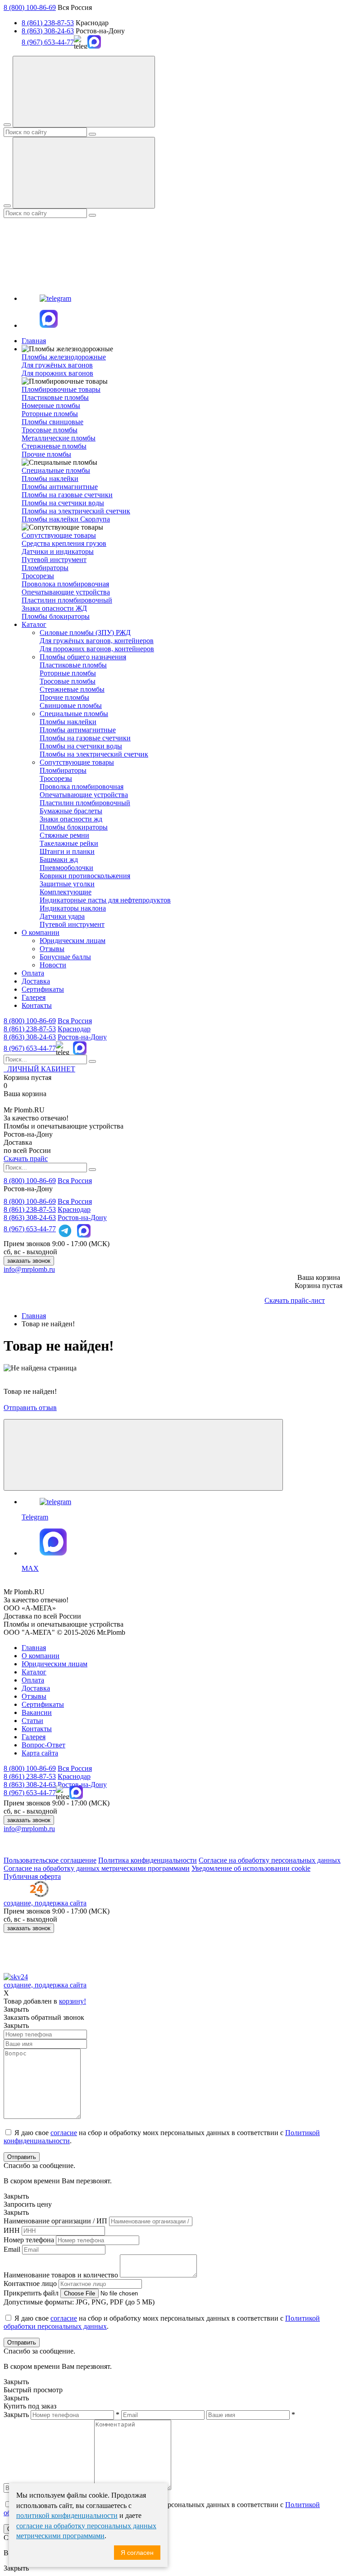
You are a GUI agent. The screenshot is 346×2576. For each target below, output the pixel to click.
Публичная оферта (32, 1876)
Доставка (36, 981)
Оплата (33, 973)
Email (12, 2249)
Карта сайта (40, 1753)
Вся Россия (75, 1021)
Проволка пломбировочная (82, 787)
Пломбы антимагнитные (60, 487)
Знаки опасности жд (71, 819)
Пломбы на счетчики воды (63, 503)
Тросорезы (38, 576)
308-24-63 (30, 1037)
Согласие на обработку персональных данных (270, 1860)
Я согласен (137, 2553)
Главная (34, 341)
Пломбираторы (45, 568)
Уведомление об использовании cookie (251, 1868)
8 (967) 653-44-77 (48, 42)
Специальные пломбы (74, 714)
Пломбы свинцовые (52, 422)
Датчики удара (62, 916)
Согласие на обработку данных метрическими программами (97, 1868)
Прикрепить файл (31, 2293)
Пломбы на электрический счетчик (76, 511)
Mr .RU (24, 1110)
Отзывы (52, 949)
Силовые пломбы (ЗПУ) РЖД (85, 633)
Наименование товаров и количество (61, 2275)
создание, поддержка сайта (45, 1903)
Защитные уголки (67, 884)
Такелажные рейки (69, 843)
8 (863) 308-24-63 (48, 31)
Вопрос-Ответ (43, 1745)
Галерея (34, 997)
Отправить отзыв (30, 1408)
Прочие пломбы (46, 454)
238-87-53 (30, 1029)
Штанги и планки (67, 851)
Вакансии (37, 1712)
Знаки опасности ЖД (54, 608)
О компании (41, 932)
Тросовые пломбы (50, 430)
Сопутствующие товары (77, 762)
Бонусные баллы (65, 957)
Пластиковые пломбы (55, 397)
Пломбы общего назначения (83, 657)
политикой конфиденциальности (67, 2515)
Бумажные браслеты (71, 811)
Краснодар (74, 1029)
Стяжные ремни (64, 835)
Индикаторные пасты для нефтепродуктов (105, 900)
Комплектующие (66, 892)
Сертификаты (43, 989)
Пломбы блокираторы (56, 616)
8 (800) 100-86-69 (30, 7)
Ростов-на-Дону (82, 1037)
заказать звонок (29, 1261)
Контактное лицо (30, 2283)
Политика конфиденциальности (148, 1860)
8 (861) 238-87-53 (48, 23)
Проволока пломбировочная (65, 584)
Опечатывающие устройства (66, 592)
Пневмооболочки (66, 868)
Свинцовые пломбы (71, 705)
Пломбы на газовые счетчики (67, 495)
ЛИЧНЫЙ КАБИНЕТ (39, 1069)
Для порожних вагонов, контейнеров (97, 649)
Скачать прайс (26, 1159)
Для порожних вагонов (57, 373)
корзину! (73, 2001)
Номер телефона (29, 2240)
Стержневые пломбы (54, 446)
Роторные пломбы (50, 414)
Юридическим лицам (73, 941)
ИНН (12, 2230)
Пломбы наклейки (50, 478)
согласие (64, 2133)
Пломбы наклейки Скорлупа (66, 519)
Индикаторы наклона (73, 908)
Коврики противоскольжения (85, 876)
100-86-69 (30, 1021)
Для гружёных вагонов (57, 365)
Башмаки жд (59, 859)
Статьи (32, 1721)
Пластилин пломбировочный (67, 600)
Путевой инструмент (54, 560)
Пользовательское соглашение (50, 1860)
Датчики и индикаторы (58, 551)
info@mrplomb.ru (29, 1269)
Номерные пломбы (51, 406)
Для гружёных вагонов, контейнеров (97, 641)
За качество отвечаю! (36, 1118)
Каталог (34, 624)
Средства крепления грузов (64, 543)
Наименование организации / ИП (55, 2221)
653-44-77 (30, 1048)
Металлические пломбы (59, 438)
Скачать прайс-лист (295, 1300)
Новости (53, 965)
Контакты (37, 1005)
